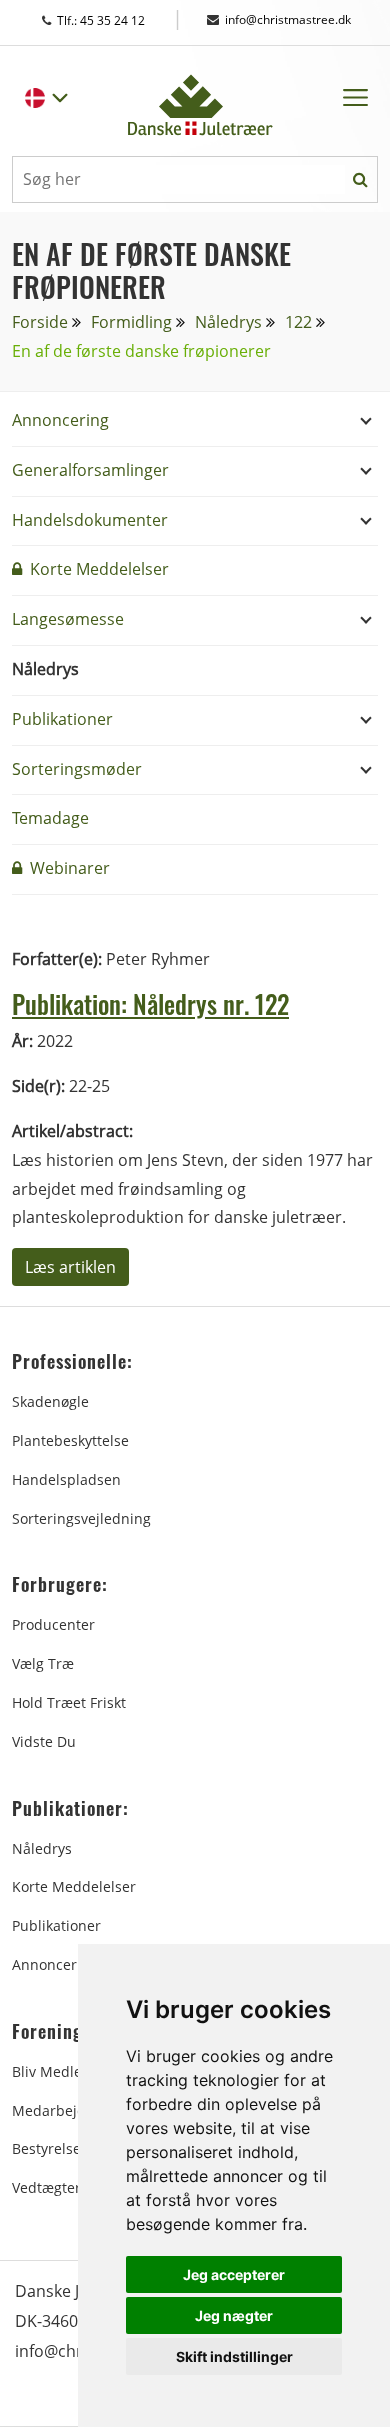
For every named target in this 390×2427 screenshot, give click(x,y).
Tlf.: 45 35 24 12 (120, 20)
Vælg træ (43, 1663)
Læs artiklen (70, 1267)
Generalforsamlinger (90, 470)
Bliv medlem (53, 2071)
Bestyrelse (46, 2148)
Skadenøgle (50, 1401)
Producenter (53, 1624)
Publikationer (62, 719)
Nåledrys (228, 322)
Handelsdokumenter (90, 520)
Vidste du (44, 1741)
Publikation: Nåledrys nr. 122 (150, 1004)
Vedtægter (46, 2187)
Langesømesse (68, 619)
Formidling (131, 322)
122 (298, 322)
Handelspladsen (66, 1479)
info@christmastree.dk (288, 19)
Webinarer (68, 868)
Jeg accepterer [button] (234, 2274)
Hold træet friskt (69, 1702)
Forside (40, 322)
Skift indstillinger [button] (234, 2356)
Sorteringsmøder (77, 769)
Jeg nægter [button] (234, 2315)
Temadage (50, 818)
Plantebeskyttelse (70, 1440)
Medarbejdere (60, 2110)
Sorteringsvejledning (81, 1518)
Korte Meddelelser (97, 569)
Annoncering (60, 420)
